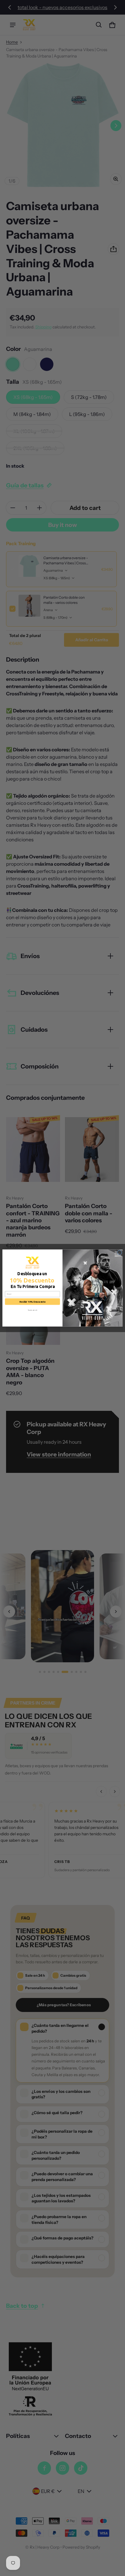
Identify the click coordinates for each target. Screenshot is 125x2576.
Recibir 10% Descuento (32, 1302)
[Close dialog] (120, 1252)
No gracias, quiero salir (33, 1310)
